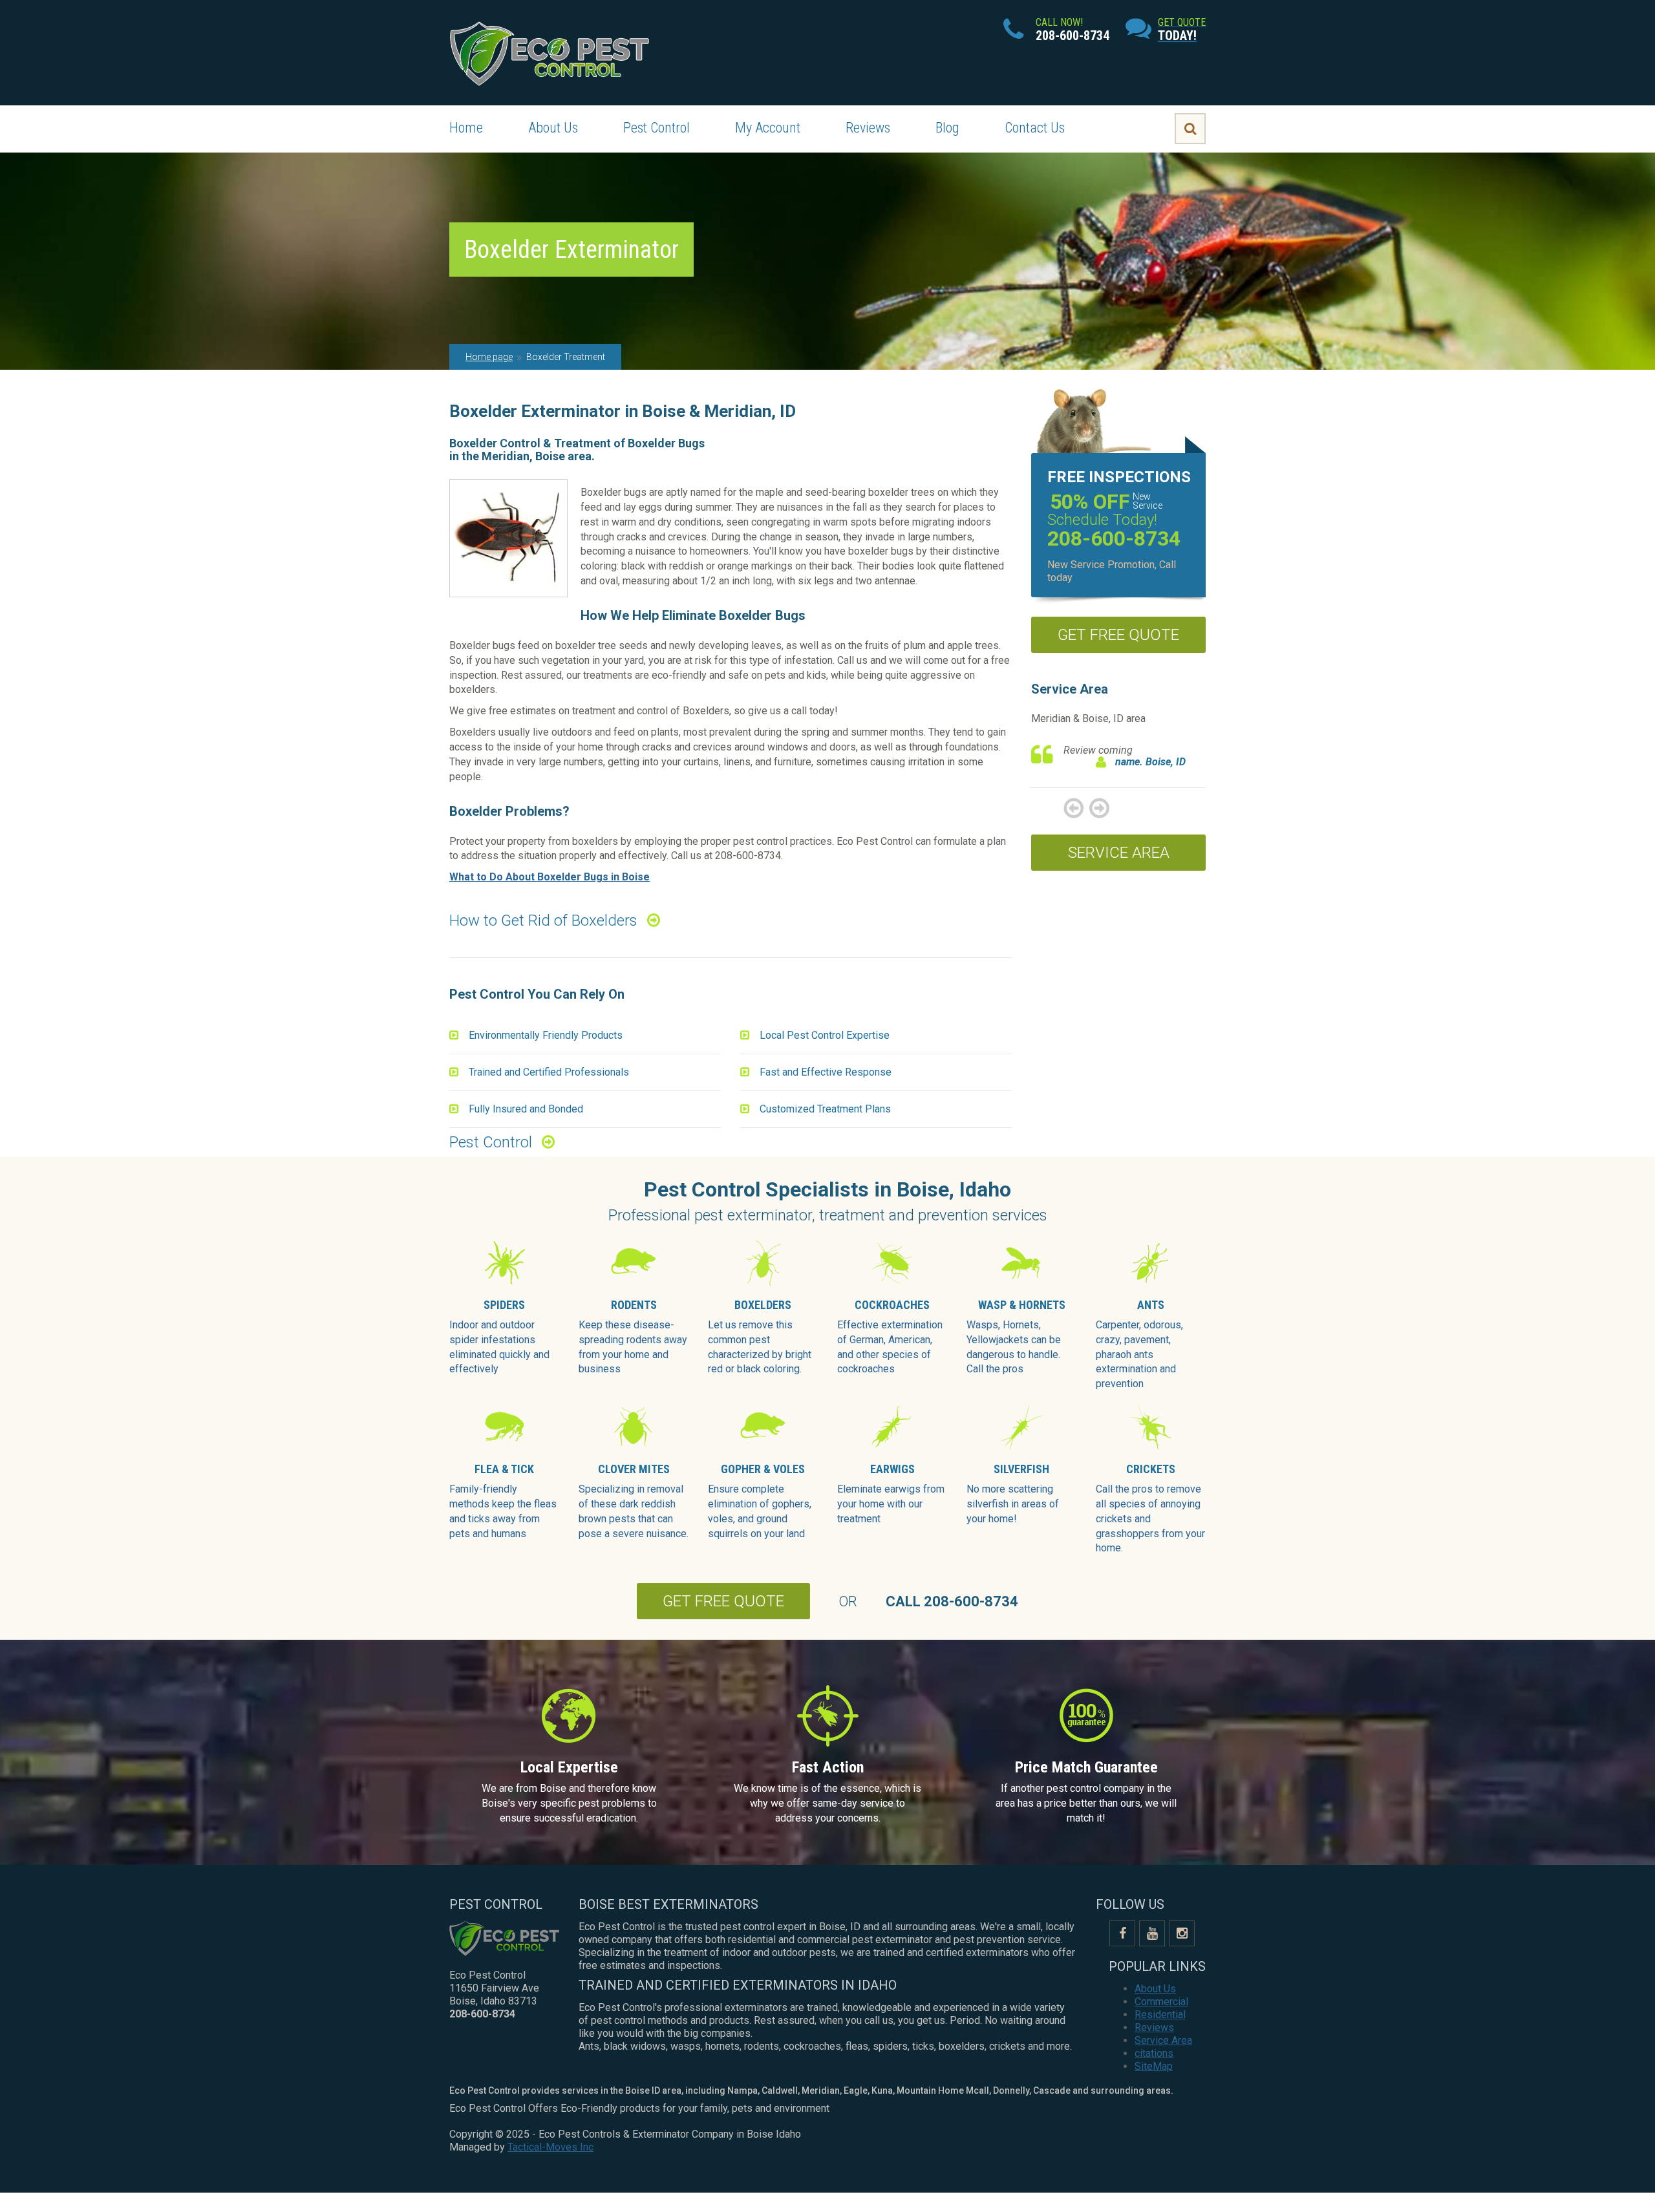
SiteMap (1154, 2066)
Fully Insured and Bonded (526, 1109)
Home (466, 128)
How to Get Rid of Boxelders (543, 920)
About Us (553, 128)
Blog (947, 128)
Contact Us (1035, 128)
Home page (489, 357)
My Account (768, 128)
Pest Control (657, 128)
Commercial (1161, 2002)
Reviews (868, 128)
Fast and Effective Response (826, 1072)
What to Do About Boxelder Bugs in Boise (550, 877)
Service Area (1119, 853)
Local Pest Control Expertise (825, 1035)
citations (1154, 2053)
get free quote (1118, 635)
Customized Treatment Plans (825, 1109)
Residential (1160, 2015)
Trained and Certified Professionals (549, 1072)
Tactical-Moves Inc (550, 2147)
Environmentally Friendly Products (546, 1035)
